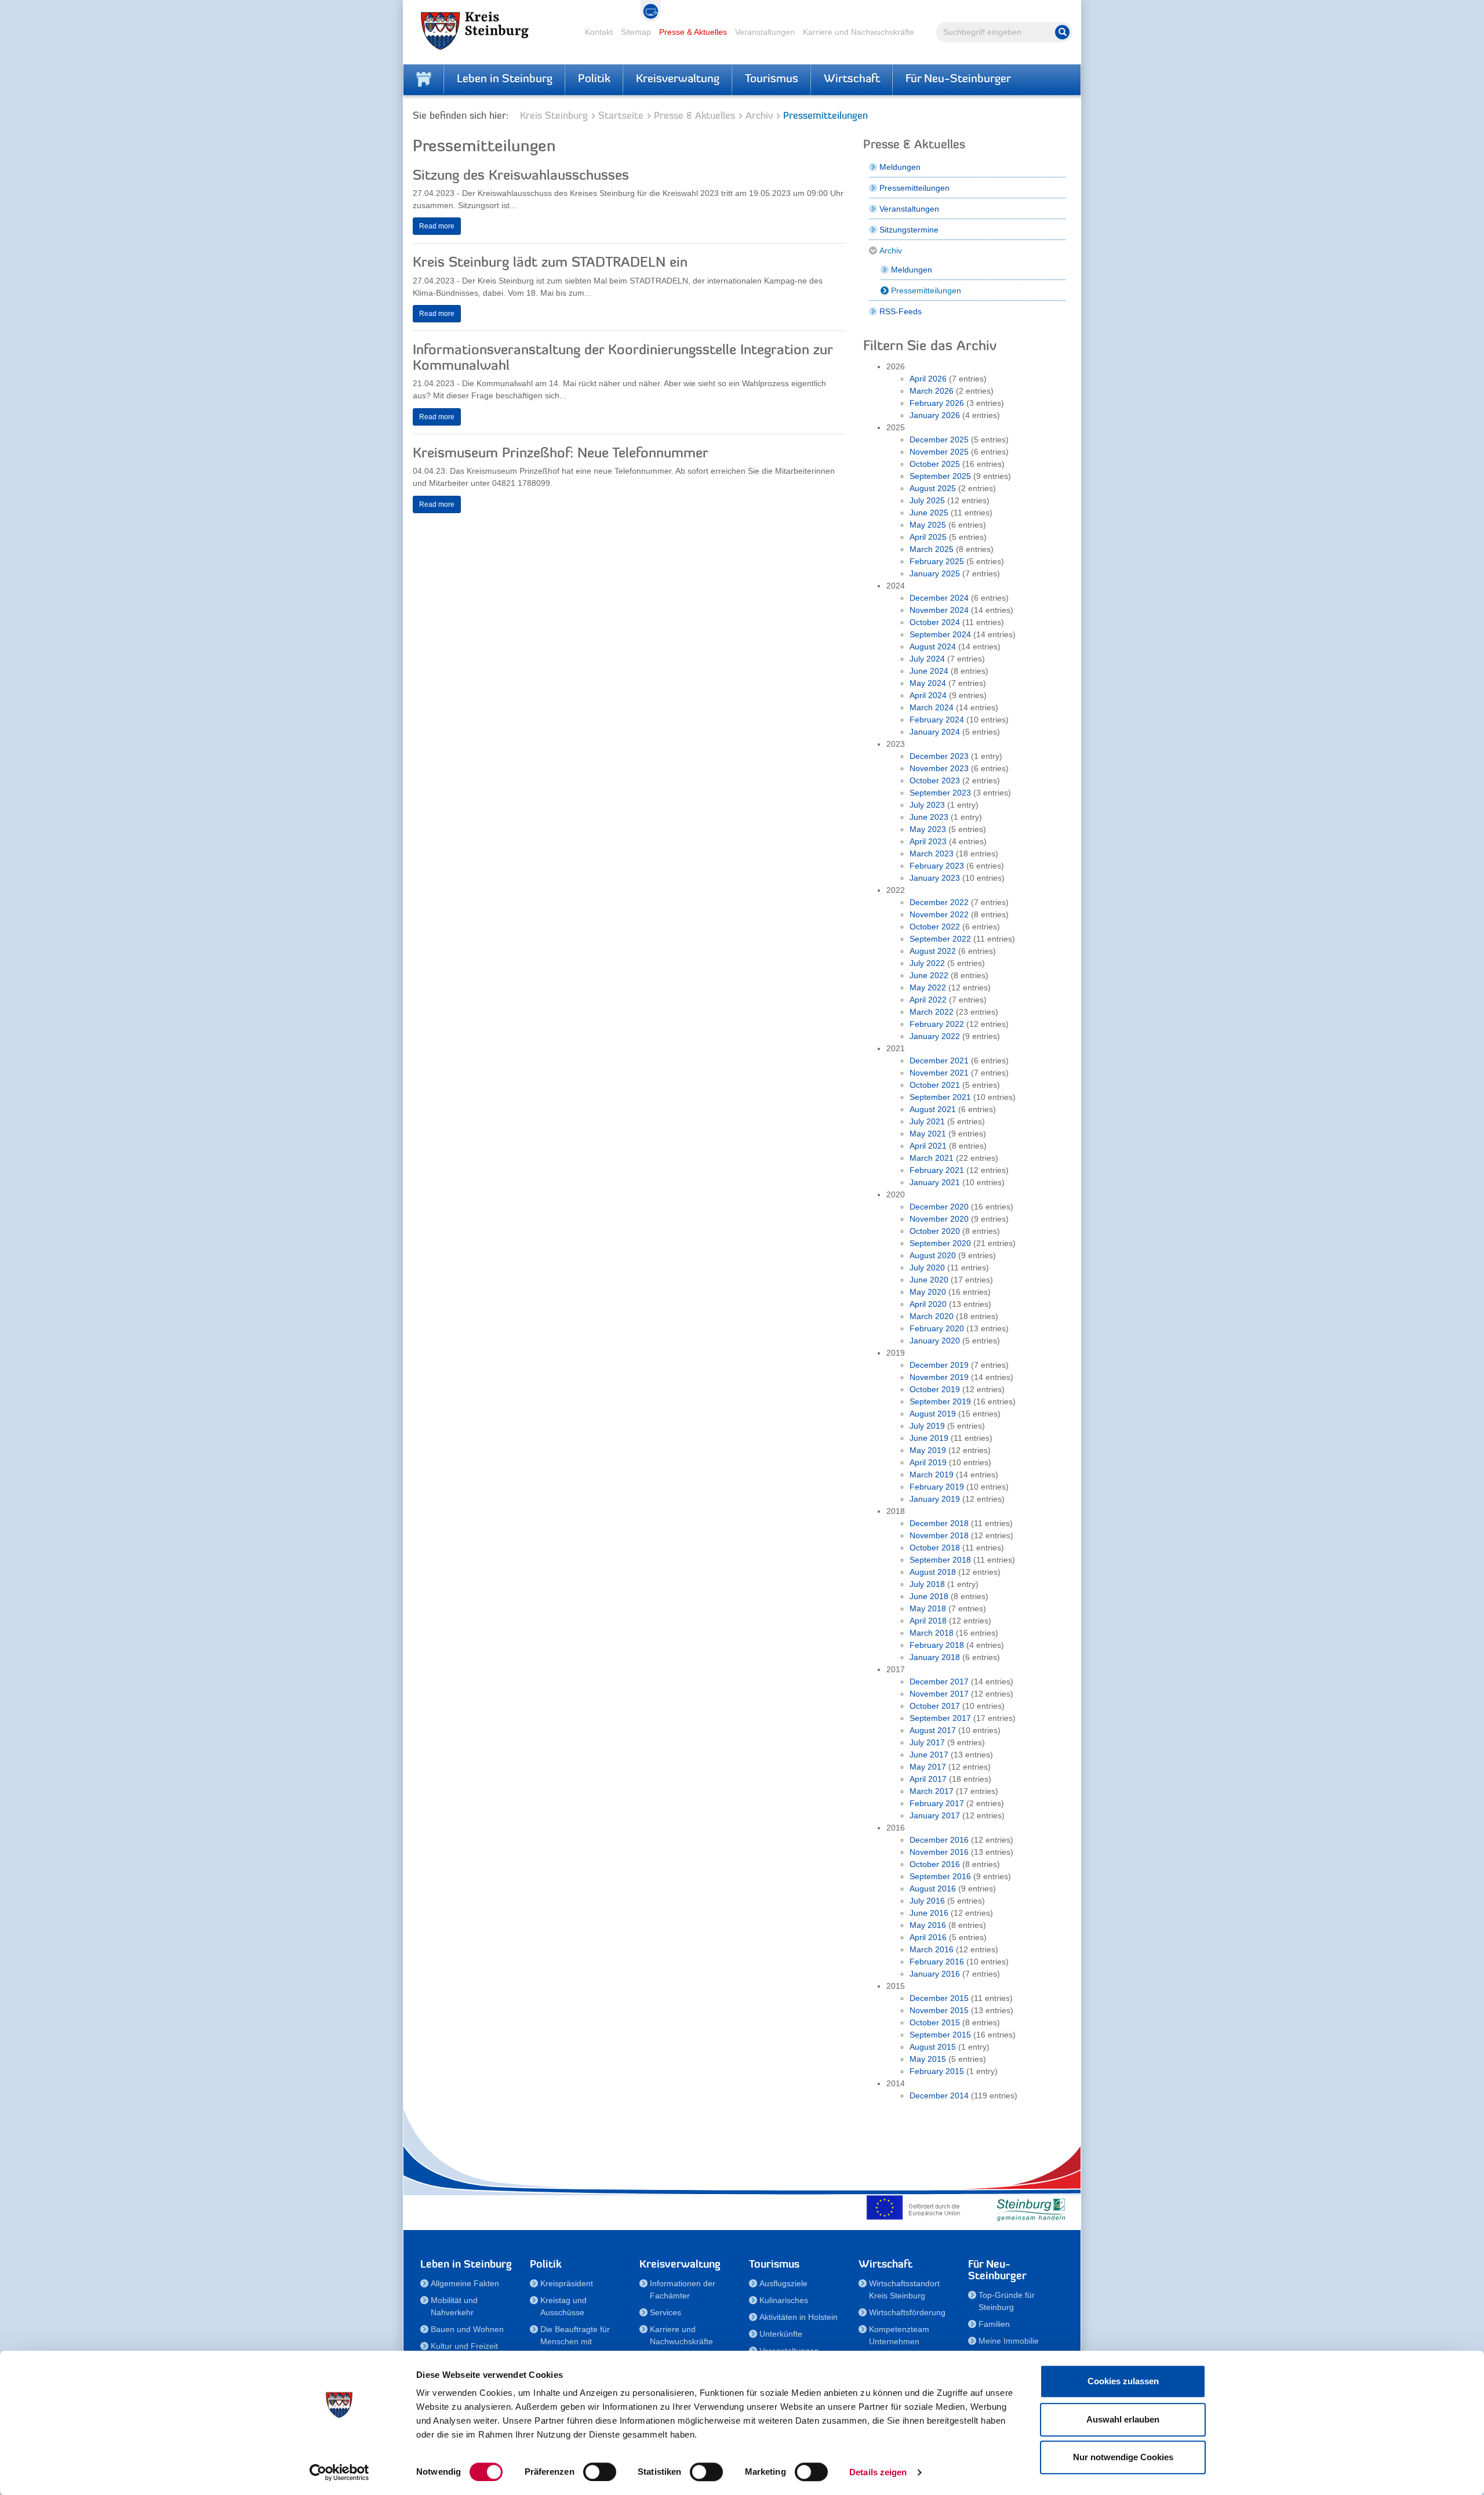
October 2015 (935, 2022)
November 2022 (939, 914)
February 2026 (937, 403)
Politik (594, 79)
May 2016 (928, 1925)
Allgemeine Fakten (465, 2283)
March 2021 (932, 1158)
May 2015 (928, 2059)
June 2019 (929, 1438)
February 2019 (937, 1487)
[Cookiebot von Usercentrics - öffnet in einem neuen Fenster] (339, 2472)
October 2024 (935, 622)
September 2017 (940, 1718)
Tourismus (772, 79)
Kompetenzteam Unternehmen (899, 2335)
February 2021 (937, 1170)
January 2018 (935, 1657)
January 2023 (935, 878)
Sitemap (636, 32)
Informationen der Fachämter (683, 2289)
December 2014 (939, 2095)
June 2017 (929, 1755)
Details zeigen (878, 2472)
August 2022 (933, 951)
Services (665, 2312)
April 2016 (928, 1937)
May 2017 (928, 1767)
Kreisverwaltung (678, 79)
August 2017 (933, 1730)
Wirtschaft (852, 79)
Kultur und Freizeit (464, 2346)
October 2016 (935, 1864)
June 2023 (929, 817)
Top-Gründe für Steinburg (1007, 2301)
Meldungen (900, 167)
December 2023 (939, 756)
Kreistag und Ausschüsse (563, 2306)
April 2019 (928, 1462)
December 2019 (939, 1365)
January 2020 (935, 1341)
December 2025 (939, 440)
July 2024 (927, 659)
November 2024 (939, 610)
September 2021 (940, 1097)
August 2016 (933, 1888)
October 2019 (935, 1389)
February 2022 (937, 1024)
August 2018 (933, 1572)
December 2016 (939, 1840)
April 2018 (928, 1621)
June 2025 (929, 513)
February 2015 (937, 2071)
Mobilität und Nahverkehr (454, 2306)
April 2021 (928, 1146)
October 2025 (935, 464)
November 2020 (939, 1219)
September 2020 (940, 1243)
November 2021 (939, 1073)
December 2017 (939, 1682)
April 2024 (928, 695)
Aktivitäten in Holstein (799, 2317)
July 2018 (927, 1584)
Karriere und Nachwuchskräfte (859, 32)
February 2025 (937, 561)
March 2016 (932, 1949)
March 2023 (932, 854)
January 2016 (935, 1974)
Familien (994, 2324)
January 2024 (935, 732)
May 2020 (928, 1292)
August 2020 (933, 1255)
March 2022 (932, 1012)
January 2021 (935, 1182)
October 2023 (935, 780)
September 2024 (940, 634)
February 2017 (937, 1803)
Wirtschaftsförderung (907, 2312)
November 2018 (939, 1535)
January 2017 (935, 1815)
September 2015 (940, 2035)
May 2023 (928, 829)
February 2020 (937, 1328)
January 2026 (935, 415)
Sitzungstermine (909, 230)
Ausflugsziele (783, 2283)
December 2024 (939, 598)
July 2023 (927, 805)
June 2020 (929, 1280)
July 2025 (927, 500)
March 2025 (932, 549)
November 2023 (939, 768)
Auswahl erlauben (1123, 2419)
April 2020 (928, 1304)
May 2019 (928, 1450)
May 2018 (928, 1608)
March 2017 (932, 1791)
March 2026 (932, 391)
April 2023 (928, 841)
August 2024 (933, 647)
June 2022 (929, 975)
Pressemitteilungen (914, 188)
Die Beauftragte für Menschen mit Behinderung (575, 2341)
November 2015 (939, 2010)
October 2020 (935, 1231)
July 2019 (927, 1426)
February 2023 (937, 866)
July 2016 (927, 1901)
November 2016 (939, 1852)
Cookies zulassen (1123, 2381)
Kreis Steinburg (554, 116)
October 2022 (935, 927)
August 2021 (933, 1109)
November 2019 (939, 1377)
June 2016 (929, 1913)
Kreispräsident (567, 2283)
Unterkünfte (781, 2334)
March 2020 (932, 1316)
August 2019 (933, 1414)
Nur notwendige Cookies (1123, 2457)
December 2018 (939, 1523)
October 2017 (935, 1706)
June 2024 (929, 671)
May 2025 (928, 525)
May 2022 (928, 987)
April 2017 (928, 1779)
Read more (437, 226)
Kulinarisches (784, 2300)
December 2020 (939, 1207)
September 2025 (940, 476)
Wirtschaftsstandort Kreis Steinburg (904, 2289)
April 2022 (928, 1000)
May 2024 (928, 683)
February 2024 (937, 720)
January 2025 (935, 573)
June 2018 (929, 1596)
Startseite (621, 116)
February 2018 (937, 1645)
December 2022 (939, 902)
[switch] (600, 2472)
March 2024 (932, 707)
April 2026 (928, 379)
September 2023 (940, 793)
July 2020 (927, 1268)
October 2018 (935, 1548)
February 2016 (937, 1962)
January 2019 (935, 1499)
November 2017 (939, 1694)
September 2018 (940, 1560)
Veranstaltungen (765, 32)
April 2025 (928, 537)
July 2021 (927, 1121)
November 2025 (939, 452)
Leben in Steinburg (505, 79)
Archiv (759, 116)
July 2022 (927, 963)
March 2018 (932, 1633)
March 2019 (932, 1475)
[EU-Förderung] (916, 2207)
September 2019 (940, 1401)
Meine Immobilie (1009, 2341)
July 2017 (927, 1742)
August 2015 (933, 2047)
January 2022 (935, 1036)
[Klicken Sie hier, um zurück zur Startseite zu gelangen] (424, 79)
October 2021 (935, 1085)
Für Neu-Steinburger (958, 79)
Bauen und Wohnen (467, 2329)
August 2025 (933, 488)
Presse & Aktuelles (693, 32)
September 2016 (940, 1876)
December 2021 (939, 1061)
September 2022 (940, 939)
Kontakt (599, 32)
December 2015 (939, 1998)
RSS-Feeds (901, 311)
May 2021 (928, 1134)
